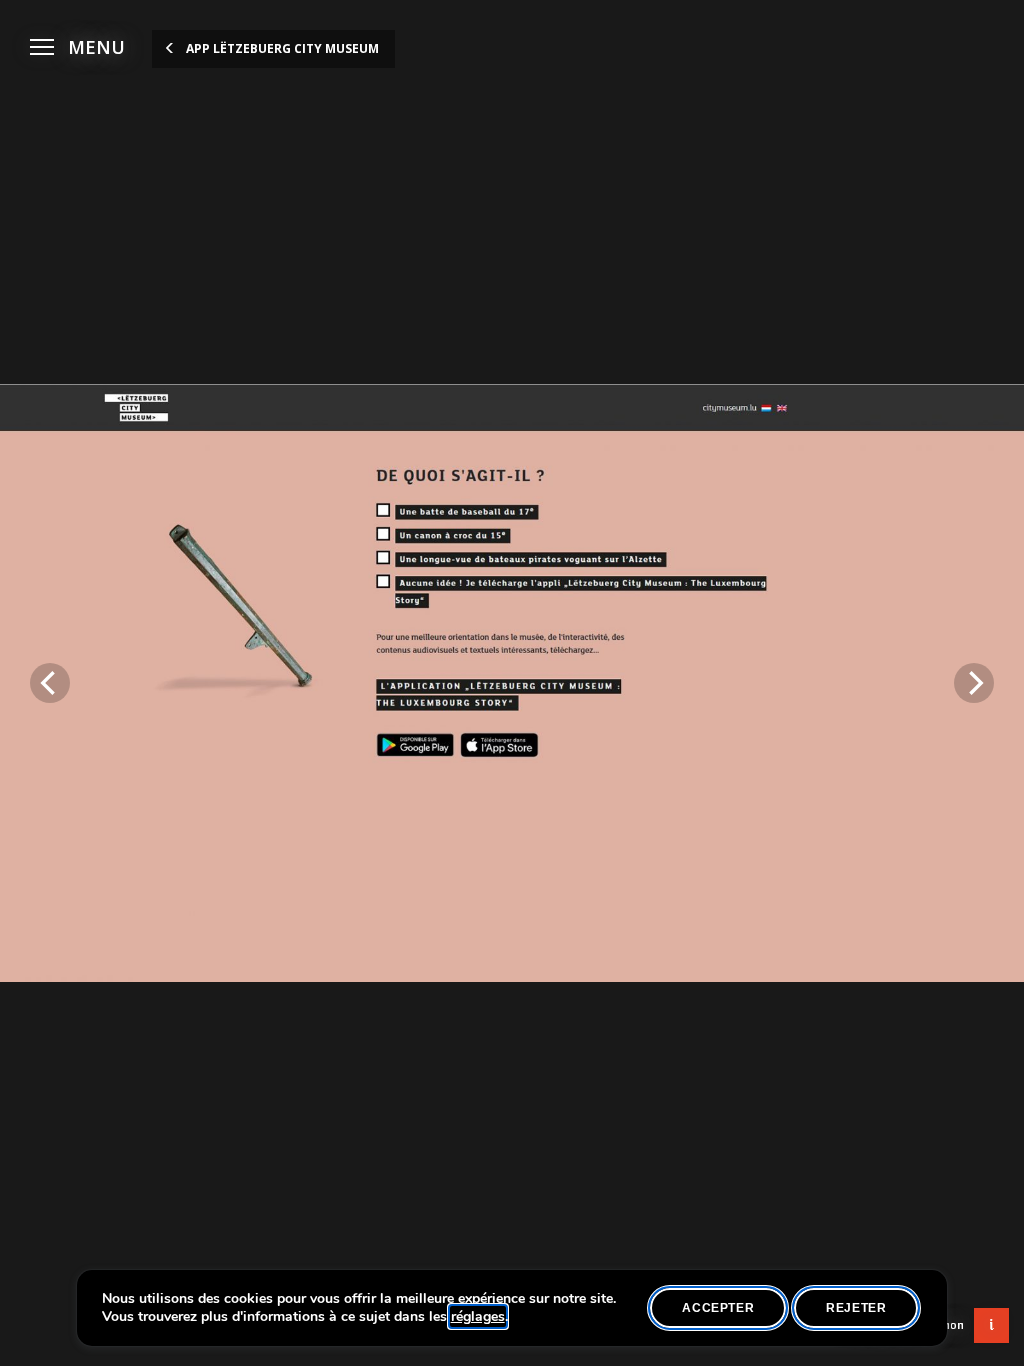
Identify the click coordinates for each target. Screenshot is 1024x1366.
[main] (512, 683)
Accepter (718, 1308)
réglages (478, 1317)
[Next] (974, 683)
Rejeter (856, 1308)
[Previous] (50, 683)
